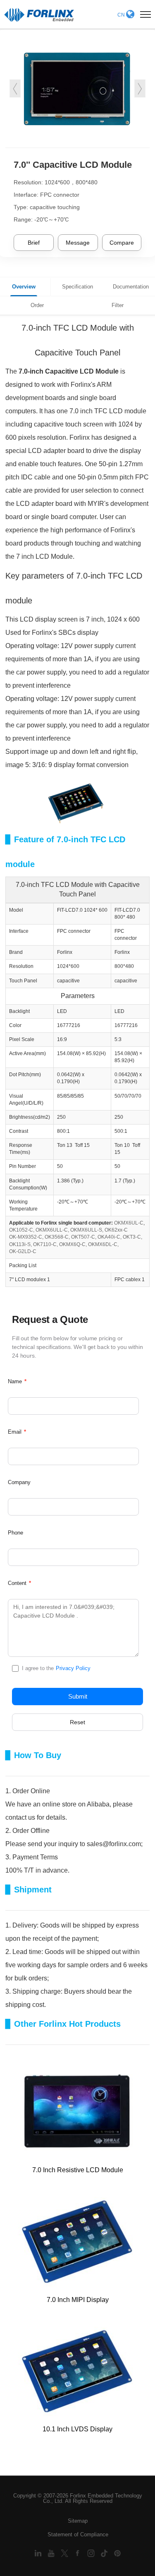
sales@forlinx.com (114, 1844)
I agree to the (56, 1668)
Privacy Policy (73, 1668)
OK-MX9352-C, (26, 1237)
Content (19, 1583)
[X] (65, 2553)
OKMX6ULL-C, (52, 1230)
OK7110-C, (45, 1244)
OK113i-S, (20, 1244)
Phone (15, 1533)
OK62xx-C (116, 1230)
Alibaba (98, 1804)
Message (78, 243)
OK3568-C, (57, 1237)
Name (17, 1381)
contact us (20, 1817)
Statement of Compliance (78, 2534)
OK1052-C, (22, 1230)
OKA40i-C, (110, 1237)
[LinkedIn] (39, 2553)
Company (19, 1482)
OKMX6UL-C (129, 1223)
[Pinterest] (117, 2553)
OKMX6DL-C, (103, 1244)
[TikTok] (105, 2553)
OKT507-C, (84, 1237)
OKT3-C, (132, 1237)
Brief (34, 243)
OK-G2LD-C (23, 1251)
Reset (77, 1722)
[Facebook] (79, 2553)
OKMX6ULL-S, (87, 1230)
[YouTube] (52, 2553)
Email (17, 1432)
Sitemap (78, 2521)
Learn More (44, 2132)
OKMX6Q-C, (73, 1244)
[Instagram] (92, 2553)
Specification (77, 287)
